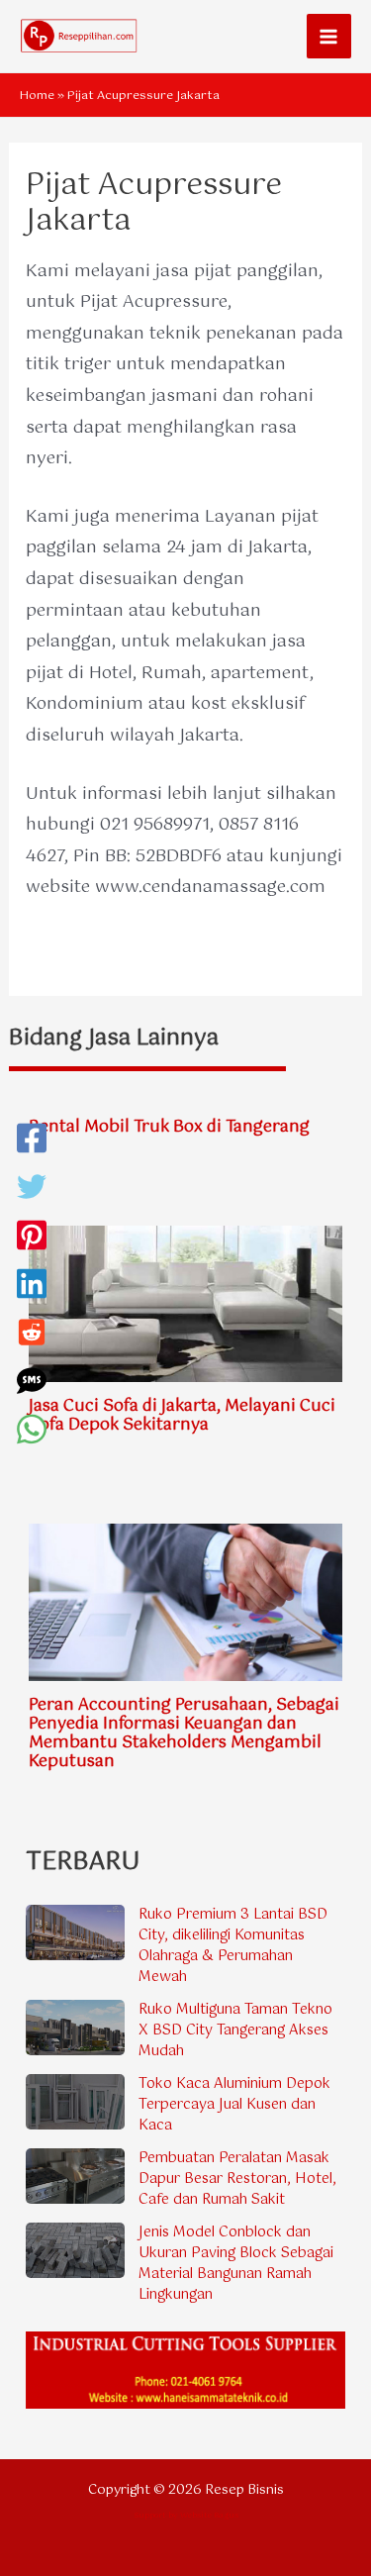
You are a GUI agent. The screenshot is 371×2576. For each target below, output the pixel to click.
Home (37, 96)
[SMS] (32, 1386)
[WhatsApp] (32, 1434)
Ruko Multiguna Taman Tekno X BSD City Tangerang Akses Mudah (235, 2031)
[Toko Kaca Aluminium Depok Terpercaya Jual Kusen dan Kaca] (75, 2102)
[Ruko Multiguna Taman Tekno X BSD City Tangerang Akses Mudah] (75, 2028)
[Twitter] (32, 1191)
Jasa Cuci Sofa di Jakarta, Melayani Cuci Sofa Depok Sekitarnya (182, 1416)
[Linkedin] (32, 1288)
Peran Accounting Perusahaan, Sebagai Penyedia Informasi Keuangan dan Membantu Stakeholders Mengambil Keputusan (184, 1734)
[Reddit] (32, 1337)
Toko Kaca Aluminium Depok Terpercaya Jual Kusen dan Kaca (234, 2105)
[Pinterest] (32, 1240)
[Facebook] (32, 1143)
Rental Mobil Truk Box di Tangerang (169, 1127)
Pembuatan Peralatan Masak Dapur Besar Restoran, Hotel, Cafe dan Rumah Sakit (237, 2179)
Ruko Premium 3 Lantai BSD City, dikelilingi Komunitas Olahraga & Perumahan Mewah (233, 1946)
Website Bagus (209, 2515)
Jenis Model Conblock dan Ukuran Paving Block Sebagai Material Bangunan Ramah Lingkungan (236, 2264)
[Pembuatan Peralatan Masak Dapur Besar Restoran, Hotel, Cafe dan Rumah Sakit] (75, 2176)
